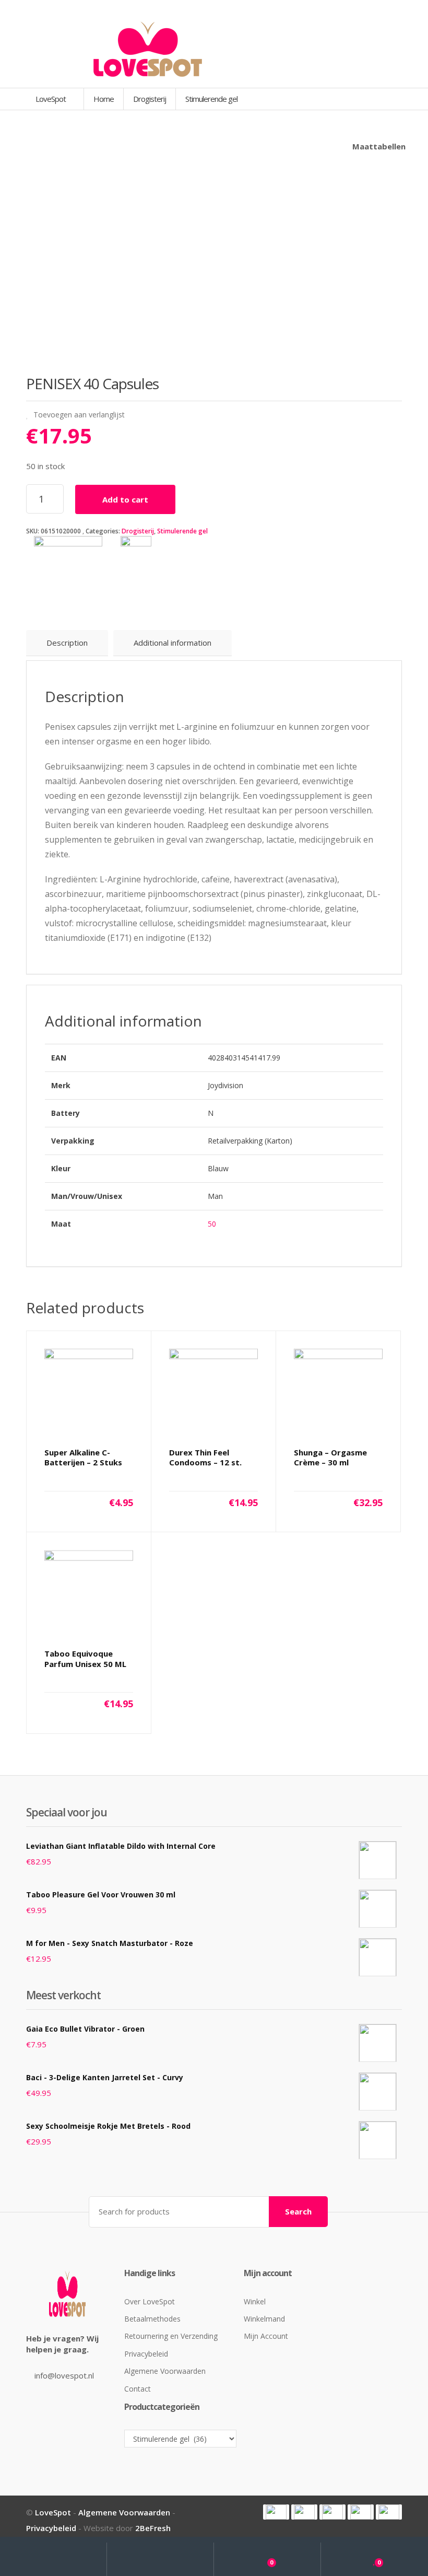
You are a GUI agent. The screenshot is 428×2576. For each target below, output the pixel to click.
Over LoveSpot (150, 2301)
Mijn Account (266, 2336)
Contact (138, 2389)
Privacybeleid (146, 2354)
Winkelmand (264, 2319)
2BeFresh (153, 2528)
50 (212, 1224)
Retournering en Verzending (171, 2336)
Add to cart (125, 499)
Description (67, 643)
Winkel (255, 2301)
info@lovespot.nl (64, 2375)
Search (298, 2211)
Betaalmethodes (152, 2319)
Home (104, 99)
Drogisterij (138, 531)
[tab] (67, 643)
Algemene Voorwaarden (165, 2371)
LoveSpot (51, 99)
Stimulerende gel (182, 531)
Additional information (173, 643)
